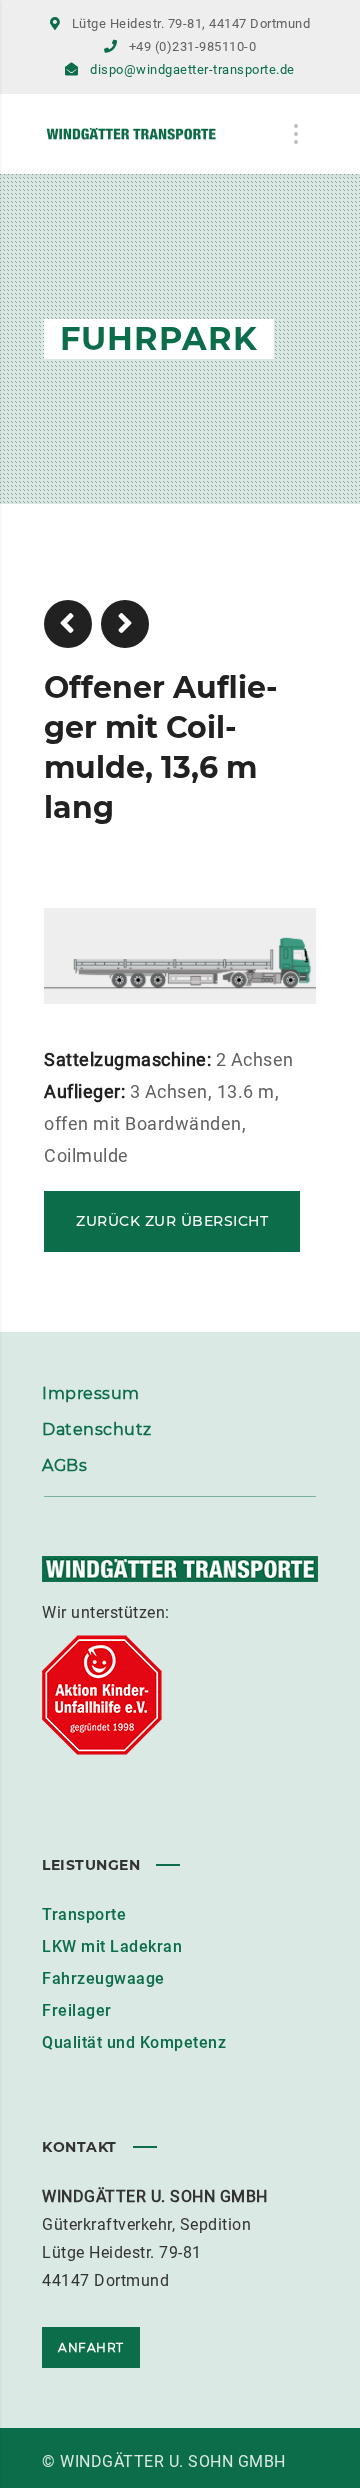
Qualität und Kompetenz (134, 2042)
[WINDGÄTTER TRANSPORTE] (153, 134)
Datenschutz (97, 1429)
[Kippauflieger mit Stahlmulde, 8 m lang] (125, 624)
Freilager (77, 2010)
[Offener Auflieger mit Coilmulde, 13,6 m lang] (180, 989)
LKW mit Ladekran (112, 1946)
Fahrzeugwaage (103, 1978)
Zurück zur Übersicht (172, 1221)
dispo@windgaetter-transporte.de (192, 69)
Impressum (91, 1393)
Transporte (84, 1914)
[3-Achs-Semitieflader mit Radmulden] (68, 624)
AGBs (64, 1465)
